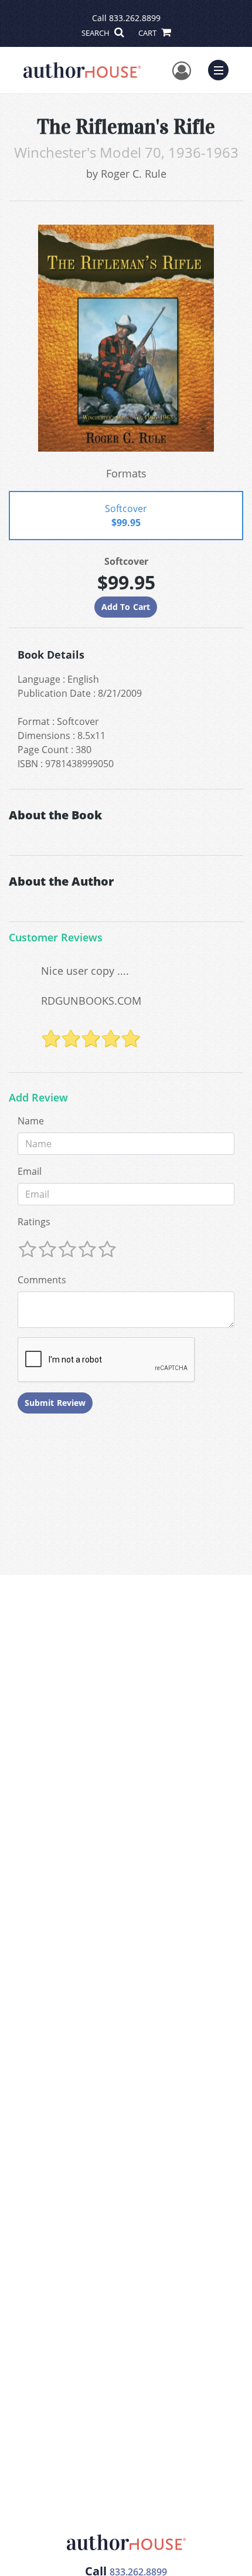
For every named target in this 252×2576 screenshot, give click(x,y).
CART (148, 33)
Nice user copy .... (85, 971)
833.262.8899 (135, 18)
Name (31, 1121)
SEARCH (96, 33)
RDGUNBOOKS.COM (91, 1001)
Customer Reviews (56, 938)
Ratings (34, 1222)
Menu (222, 69)
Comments (42, 1280)
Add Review (38, 1098)
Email (30, 1171)
